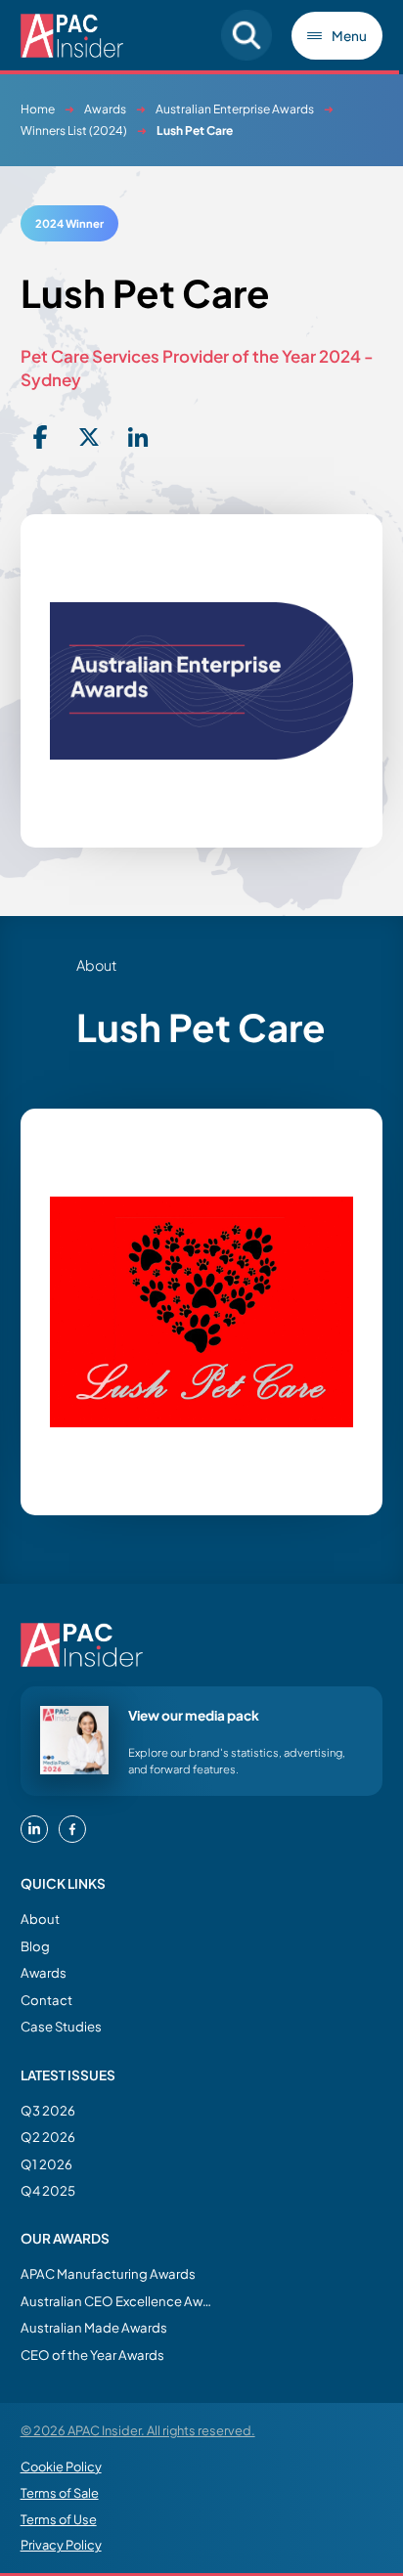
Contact (46, 2000)
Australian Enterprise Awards (235, 109)
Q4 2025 (48, 2190)
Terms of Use (59, 2519)
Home (38, 109)
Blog (35, 1946)
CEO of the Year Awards (92, 2355)
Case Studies (61, 2026)
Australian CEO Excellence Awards (118, 2301)
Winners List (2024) (74, 131)
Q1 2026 (46, 2164)
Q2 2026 (48, 2137)
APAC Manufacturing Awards (108, 2273)
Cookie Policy (61, 2467)
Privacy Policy (61, 2545)
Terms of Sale (60, 2493)
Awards (105, 109)
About (40, 1919)
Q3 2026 (48, 2110)
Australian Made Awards (94, 2327)
